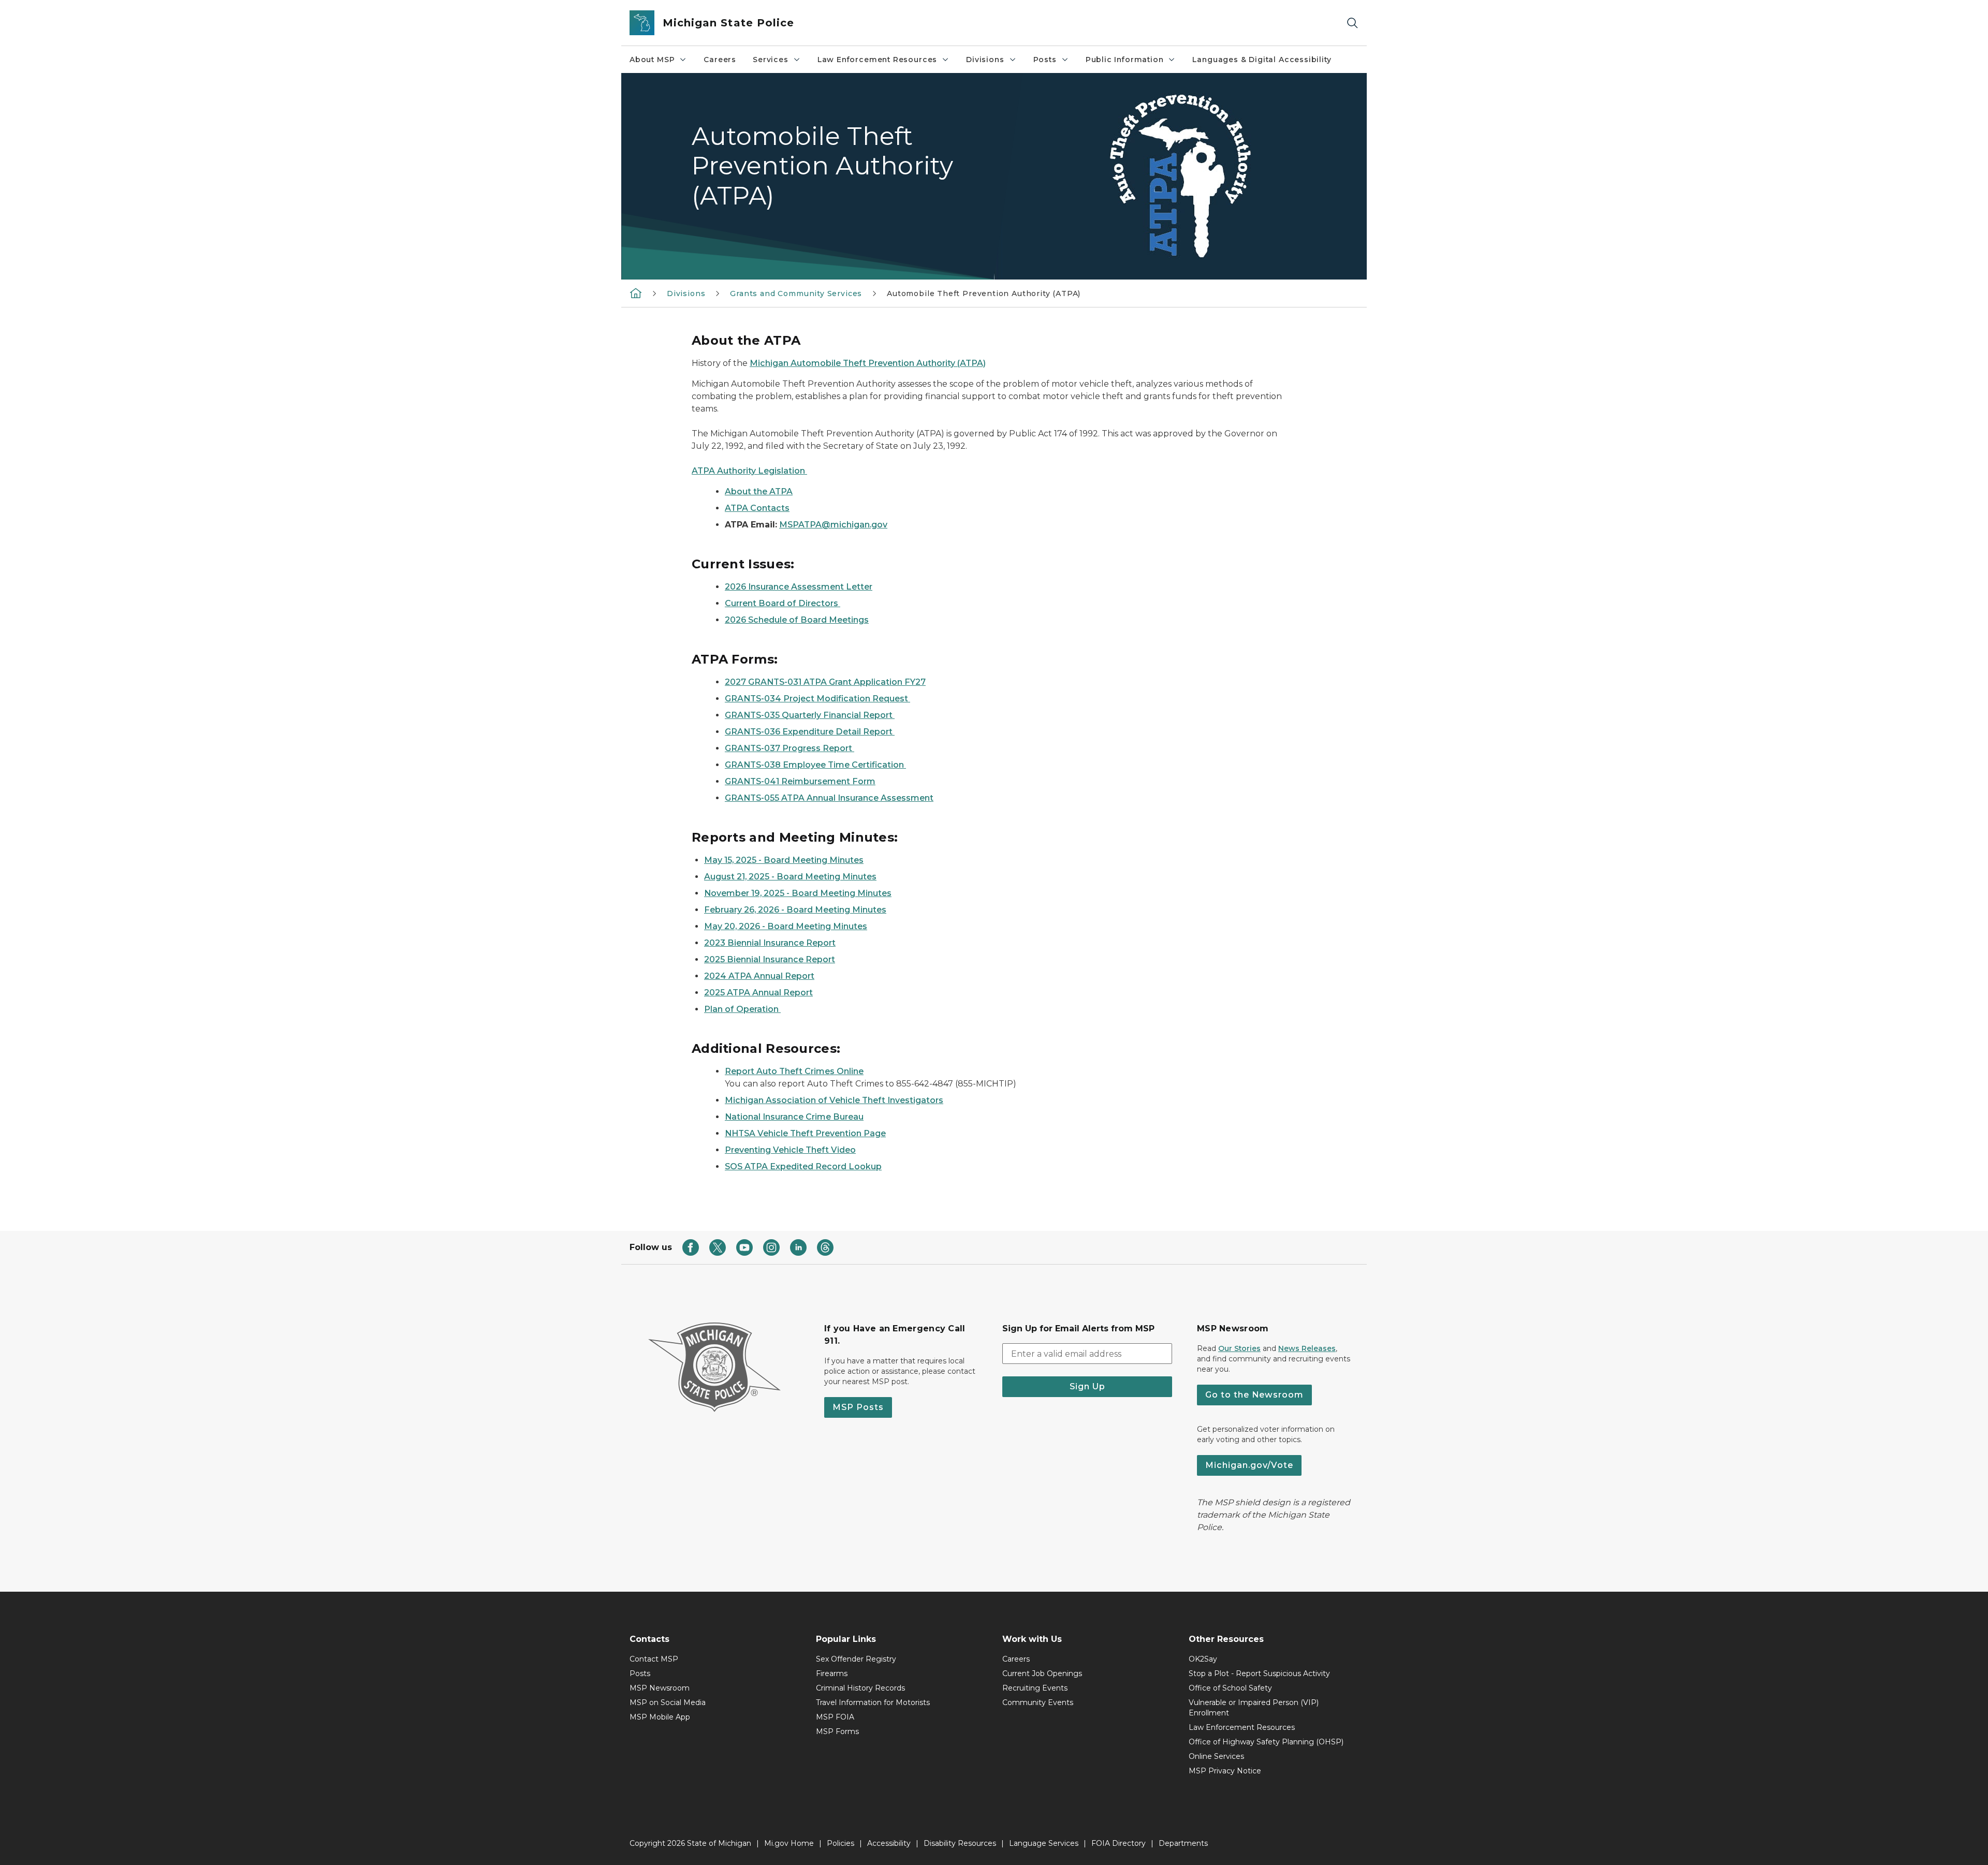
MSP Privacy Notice (1225, 1771)
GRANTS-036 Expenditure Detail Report (810, 732)
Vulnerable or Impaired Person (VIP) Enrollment (1254, 1708)
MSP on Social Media (668, 1702)
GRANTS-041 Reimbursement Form (800, 781)
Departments (1183, 1843)
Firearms (832, 1673)
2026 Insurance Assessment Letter (799, 587)
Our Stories (1239, 1348)
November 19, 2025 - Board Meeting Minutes (798, 893)
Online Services (1216, 1756)
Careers (720, 60)
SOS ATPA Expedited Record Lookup (803, 1166)
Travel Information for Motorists (873, 1702)
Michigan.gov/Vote (1249, 1465)
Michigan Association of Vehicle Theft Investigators (834, 1100)
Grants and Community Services (796, 293)
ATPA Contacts (757, 508)
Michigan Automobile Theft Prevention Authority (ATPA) (868, 363)
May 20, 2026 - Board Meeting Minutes (786, 926)
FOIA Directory (1119, 1843)
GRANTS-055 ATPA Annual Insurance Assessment (829, 798)
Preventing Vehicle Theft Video (790, 1150)
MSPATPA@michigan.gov (833, 525)
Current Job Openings (1042, 1673)
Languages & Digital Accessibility (1262, 60)
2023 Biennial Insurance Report (770, 943)
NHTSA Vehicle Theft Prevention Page (805, 1133)
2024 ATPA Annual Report (759, 976)
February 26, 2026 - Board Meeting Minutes (795, 910)
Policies (840, 1843)
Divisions (985, 60)
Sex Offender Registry (856, 1659)
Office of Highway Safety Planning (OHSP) (1266, 1742)
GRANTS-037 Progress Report (790, 748)
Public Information (1125, 60)
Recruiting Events (1035, 1688)
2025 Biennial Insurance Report (770, 959)
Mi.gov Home (789, 1843)
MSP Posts (858, 1407)
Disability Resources (960, 1843)
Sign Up (1087, 1386)
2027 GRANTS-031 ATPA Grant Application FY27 (825, 682)
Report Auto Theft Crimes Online (794, 1071)
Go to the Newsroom (1254, 1395)
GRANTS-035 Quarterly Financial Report (810, 715)
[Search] (1352, 23)
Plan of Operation (742, 1009)
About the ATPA (759, 491)
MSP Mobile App (660, 1717)
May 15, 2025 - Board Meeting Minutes (784, 860)
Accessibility (889, 1843)
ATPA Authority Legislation (749, 471)
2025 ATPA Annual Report (758, 993)
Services (771, 60)
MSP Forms (837, 1731)
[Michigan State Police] (636, 293)
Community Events (1038, 1702)
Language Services (1044, 1843)
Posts (1045, 60)
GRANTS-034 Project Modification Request (817, 699)
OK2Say (1203, 1659)
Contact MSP (654, 1659)
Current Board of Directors (783, 603)
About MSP (652, 60)
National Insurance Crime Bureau (794, 1117)
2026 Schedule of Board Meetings (797, 620)
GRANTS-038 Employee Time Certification (815, 765)
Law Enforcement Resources (878, 60)
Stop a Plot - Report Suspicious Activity (1259, 1673)
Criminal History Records (860, 1688)
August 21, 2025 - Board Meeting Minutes (790, 877)
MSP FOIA (835, 1717)
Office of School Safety (1230, 1688)
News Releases (1307, 1348)
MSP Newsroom (660, 1688)
